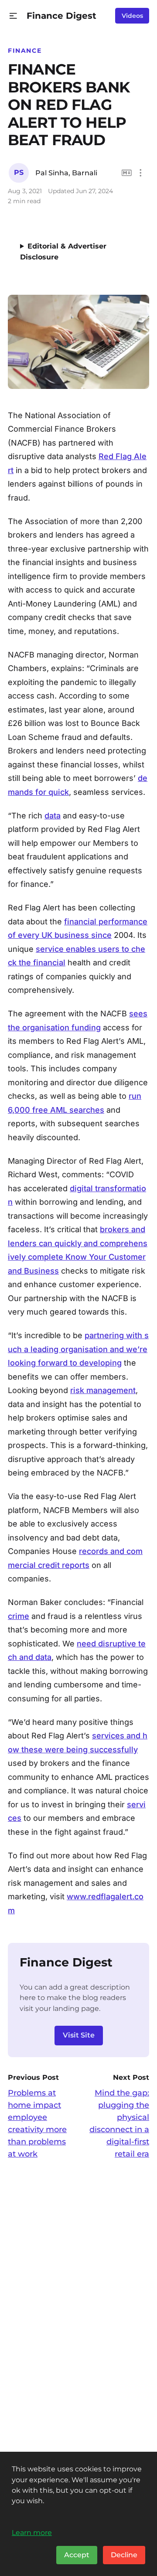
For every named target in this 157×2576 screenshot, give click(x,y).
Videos (132, 16)
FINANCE (25, 51)
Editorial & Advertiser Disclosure (63, 252)
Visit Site (79, 2035)
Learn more (32, 2532)
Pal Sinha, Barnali (66, 173)
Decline (124, 2555)
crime (19, 1616)
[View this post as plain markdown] (127, 173)
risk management (103, 1390)
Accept (77, 2555)
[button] (13, 16)
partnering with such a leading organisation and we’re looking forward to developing (78, 1349)
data (53, 816)
